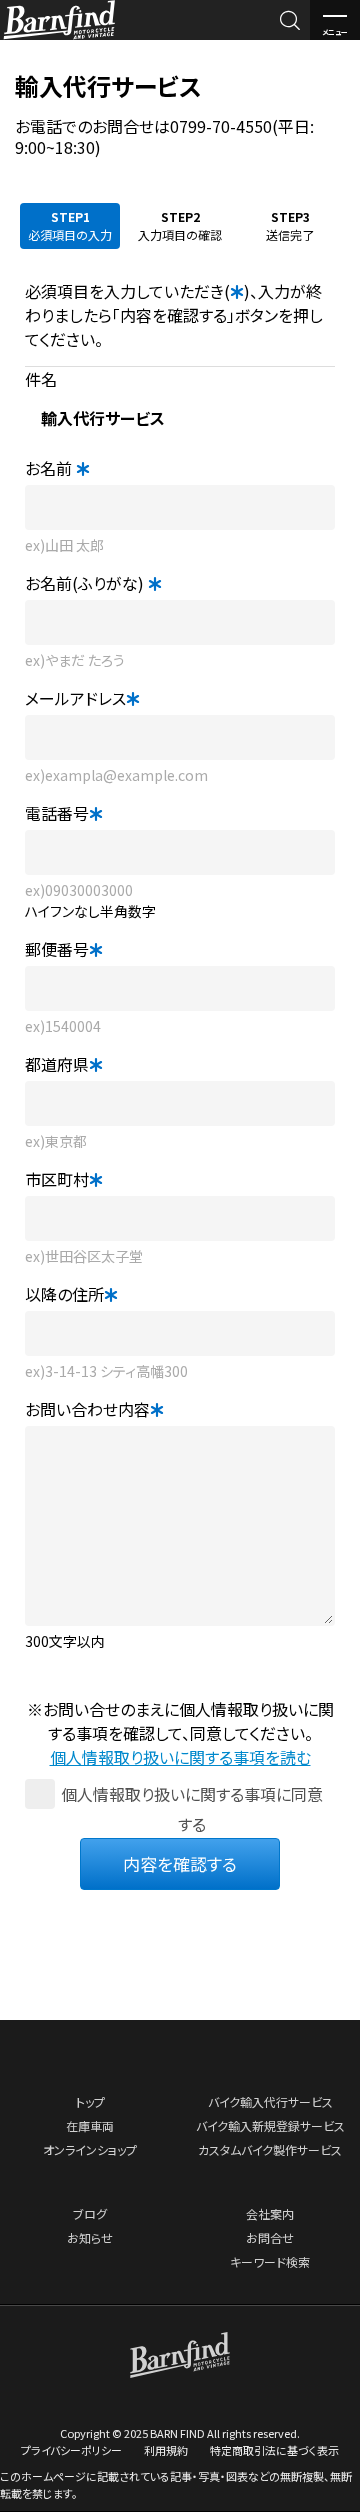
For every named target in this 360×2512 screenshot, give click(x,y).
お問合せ (270, 2237)
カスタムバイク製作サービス (270, 2149)
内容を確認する (180, 1863)
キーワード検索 (270, 2261)
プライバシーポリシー (71, 2450)
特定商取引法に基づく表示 (274, 2450)
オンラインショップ (90, 2149)
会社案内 (270, 2213)
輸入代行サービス (108, 85)
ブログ (90, 2213)
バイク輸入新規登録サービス (270, 2125)
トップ (90, 2101)
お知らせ (90, 2237)
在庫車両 (90, 2125)
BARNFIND (59, 38)
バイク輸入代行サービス (270, 2101)
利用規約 (166, 2450)
